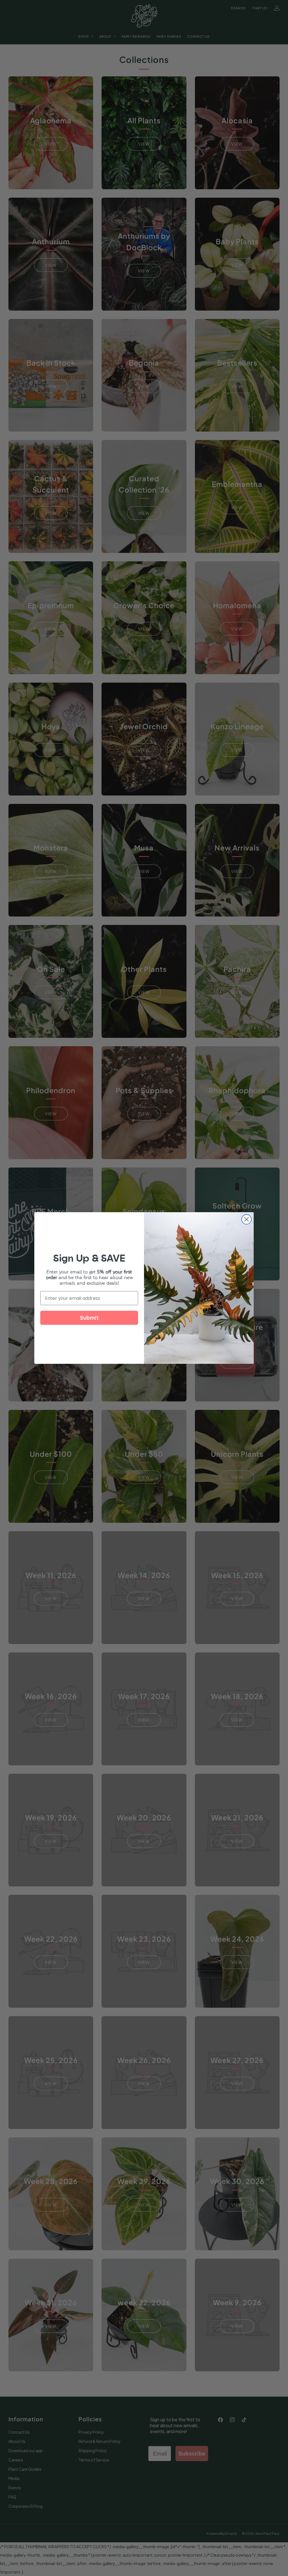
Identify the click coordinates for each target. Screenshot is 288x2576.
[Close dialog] (247, 1219)
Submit (89, 1318)
